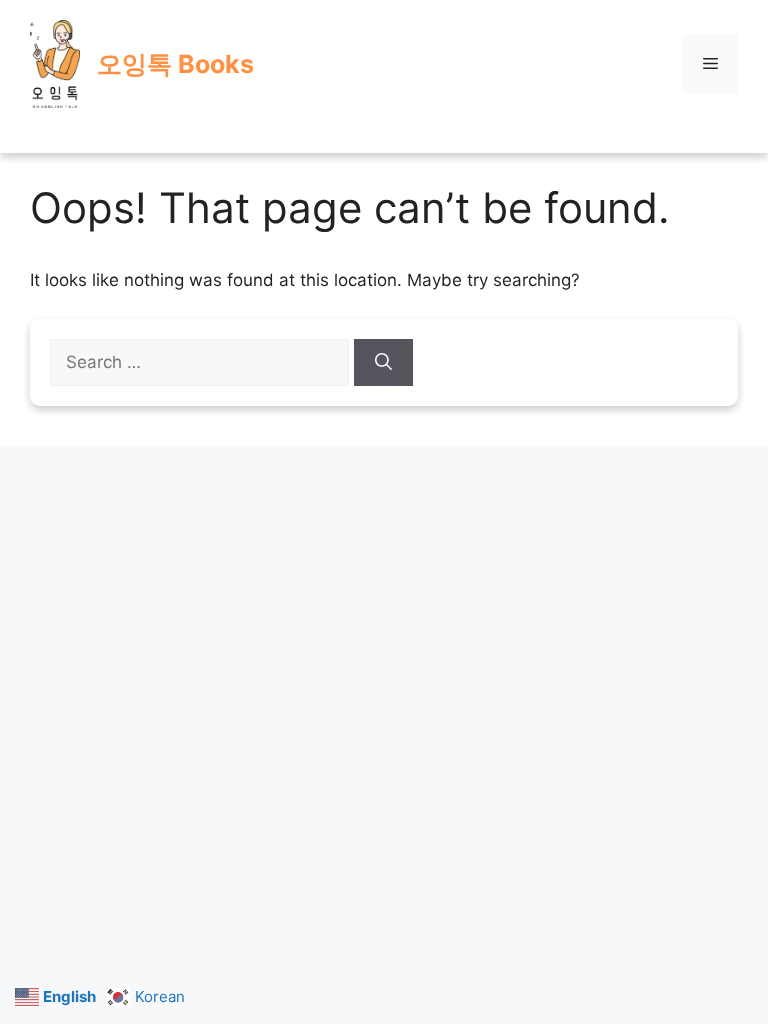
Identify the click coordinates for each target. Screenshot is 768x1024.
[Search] (383, 363)
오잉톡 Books (175, 64)
